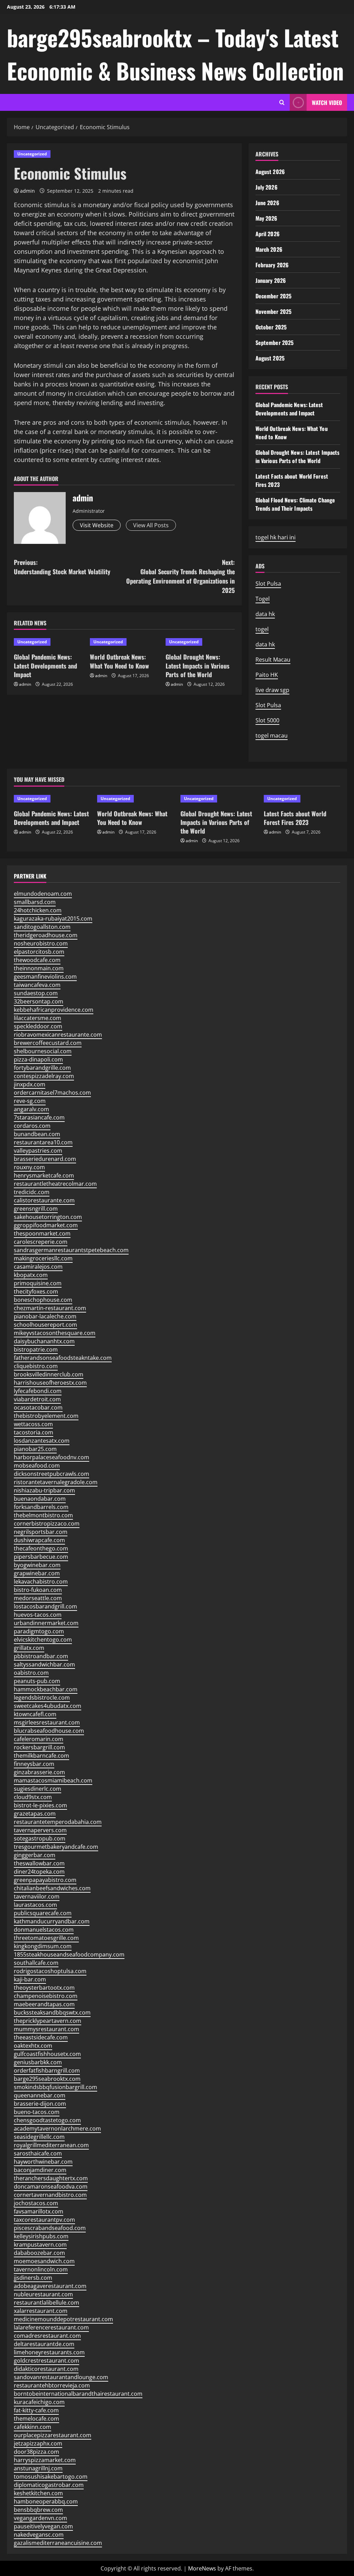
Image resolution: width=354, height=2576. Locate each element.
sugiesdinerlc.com (38, 1789)
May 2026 (267, 218)
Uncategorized (32, 154)
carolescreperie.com (41, 1242)
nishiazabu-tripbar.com (44, 1490)
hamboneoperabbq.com (46, 2501)
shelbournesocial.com (43, 1051)
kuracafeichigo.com (39, 2402)
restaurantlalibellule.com (46, 2303)
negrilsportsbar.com (41, 1532)
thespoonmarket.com (42, 1233)
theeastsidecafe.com (41, 2037)
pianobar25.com (35, 1449)
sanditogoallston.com (42, 927)
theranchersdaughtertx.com (51, 2178)
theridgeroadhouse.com (46, 935)
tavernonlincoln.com (41, 2269)
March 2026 (269, 249)
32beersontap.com (39, 1001)
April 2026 (268, 234)
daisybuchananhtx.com (44, 1341)
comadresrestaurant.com (47, 2336)
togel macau (272, 736)
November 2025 (273, 311)
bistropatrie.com (36, 1349)
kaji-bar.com (30, 1979)
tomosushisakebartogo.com (51, 2477)
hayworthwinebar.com (43, 2162)
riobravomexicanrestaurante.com (58, 1035)
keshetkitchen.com (38, 2493)
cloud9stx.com (33, 1797)
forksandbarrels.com (41, 1507)
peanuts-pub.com (37, 1681)
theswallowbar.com (39, 1863)
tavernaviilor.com (37, 1896)
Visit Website (97, 525)
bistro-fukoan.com (38, 1590)
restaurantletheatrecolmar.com (55, 1184)
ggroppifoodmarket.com (46, 1225)
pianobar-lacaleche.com (45, 1316)
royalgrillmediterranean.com (51, 2145)
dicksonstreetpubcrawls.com (52, 1474)
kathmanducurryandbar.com (52, 1921)
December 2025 (273, 296)
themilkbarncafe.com (41, 1756)
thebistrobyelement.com (46, 1416)
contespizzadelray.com (44, 1076)
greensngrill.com (36, 1209)
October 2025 (271, 327)
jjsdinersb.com (33, 2278)
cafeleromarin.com (39, 1739)
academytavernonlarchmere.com (57, 2128)
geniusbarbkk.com (38, 2062)
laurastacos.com (35, 1905)
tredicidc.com (32, 1192)
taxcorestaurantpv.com (44, 2220)
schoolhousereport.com (45, 1325)
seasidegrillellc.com (39, 2137)
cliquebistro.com (36, 1366)
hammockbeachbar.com (46, 1689)
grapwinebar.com (37, 1573)
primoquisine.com (38, 1283)
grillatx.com (29, 1648)
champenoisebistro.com (46, 1996)
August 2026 (270, 172)
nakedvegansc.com (39, 2535)
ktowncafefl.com (35, 1714)
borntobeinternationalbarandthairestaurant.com (78, 2394)
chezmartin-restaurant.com (50, 1308)
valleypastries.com (38, 1151)
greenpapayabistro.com (45, 1880)
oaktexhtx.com (33, 2046)
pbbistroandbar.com (41, 1656)
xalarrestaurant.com (41, 2311)
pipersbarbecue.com (41, 1557)
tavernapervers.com (40, 1830)
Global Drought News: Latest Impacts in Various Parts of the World (198, 665)
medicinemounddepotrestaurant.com (63, 2319)
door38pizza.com (36, 2452)
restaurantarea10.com (43, 1142)
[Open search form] (282, 102)
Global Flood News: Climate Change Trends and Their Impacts (295, 504)
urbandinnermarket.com (46, 1623)
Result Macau (273, 660)
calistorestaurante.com (44, 1200)
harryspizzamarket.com (45, 2460)
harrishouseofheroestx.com (50, 1383)
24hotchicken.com (38, 910)
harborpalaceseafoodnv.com (52, 1457)
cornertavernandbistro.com (50, 2195)
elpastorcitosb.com (39, 952)
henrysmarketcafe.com (44, 1175)
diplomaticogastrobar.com (49, 2485)
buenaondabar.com (40, 1499)
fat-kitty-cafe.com (36, 2410)
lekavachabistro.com (41, 1582)
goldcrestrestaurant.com (46, 2361)
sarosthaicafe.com (38, 2153)
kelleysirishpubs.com (41, 2236)
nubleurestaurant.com (43, 2294)
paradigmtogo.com (39, 1631)
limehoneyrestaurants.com (49, 2352)
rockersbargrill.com (39, 1747)
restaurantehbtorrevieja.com (52, 2385)
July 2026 (267, 187)
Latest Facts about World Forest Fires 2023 (295, 818)
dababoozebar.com (39, 2253)
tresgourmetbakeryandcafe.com (56, 1847)
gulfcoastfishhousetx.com (47, 2054)
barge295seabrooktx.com (47, 2079)
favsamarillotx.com (39, 2211)
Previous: (62, 567)
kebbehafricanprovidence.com (54, 1010)
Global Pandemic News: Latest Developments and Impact (45, 665)
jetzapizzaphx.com (38, 2443)
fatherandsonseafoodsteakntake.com (63, 1358)
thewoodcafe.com (37, 960)
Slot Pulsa (268, 584)
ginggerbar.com (35, 1855)
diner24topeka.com (39, 1872)
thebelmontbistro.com (43, 1515)
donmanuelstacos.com (44, 1930)
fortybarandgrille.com (42, 1068)
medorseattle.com (38, 1598)
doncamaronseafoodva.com (51, 2186)
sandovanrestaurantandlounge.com (61, 2377)
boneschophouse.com (43, 1300)
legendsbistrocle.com (42, 1698)
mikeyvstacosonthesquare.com (55, 1333)
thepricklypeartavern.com (48, 2021)
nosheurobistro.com (41, 943)
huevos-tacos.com (38, 1615)
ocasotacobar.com (38, 1407)
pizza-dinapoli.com (38, 1059)
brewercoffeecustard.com (48, 1043)
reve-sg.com (30, 1101)
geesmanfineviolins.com (45, 977)
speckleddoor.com (38, 1026)
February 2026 (272, 265)
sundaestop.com (36, 993)
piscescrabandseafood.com (50, 2228)
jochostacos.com (36, 2203)
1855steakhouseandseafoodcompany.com (69, 1954)
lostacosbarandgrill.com (45, 1606)
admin (27, 191)
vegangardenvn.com (40, 2518)
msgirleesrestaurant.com (47, 1722)
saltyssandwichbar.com (44, 1664)
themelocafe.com (36, 2419)
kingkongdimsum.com (43, 1946)
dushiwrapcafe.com (39, 1540)
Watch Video (327, 103)
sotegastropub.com (40, 1838)
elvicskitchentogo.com (43, 1640)
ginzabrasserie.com (39, 1772)
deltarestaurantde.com (44, 2344)
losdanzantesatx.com (42, 1441)
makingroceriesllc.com (43, 1258)
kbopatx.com (31, 1275)
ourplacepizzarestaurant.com (53, 2435)
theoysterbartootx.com (44, 1988)
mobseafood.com (37, 1465)
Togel (263, 599)
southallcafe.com (36, 1963)
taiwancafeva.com (37, 985)
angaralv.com (31, 1109)
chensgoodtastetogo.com (47, 2120)
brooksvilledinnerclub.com (49, 1374)
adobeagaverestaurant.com (50, 2286)
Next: (180, 576)
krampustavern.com (40, 2245)
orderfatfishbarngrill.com (47, 2070)
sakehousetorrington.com (48, 1217)
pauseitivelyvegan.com (43, 2526)
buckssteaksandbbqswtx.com (52, 2012)
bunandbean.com (37, 1134)
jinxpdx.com (30, 1084)
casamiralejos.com (38, 1267)
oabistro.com (31, 1673)
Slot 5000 (267, 720)
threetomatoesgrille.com (46, 1938)
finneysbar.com (34, 1764)
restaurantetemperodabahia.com (58, 1822)
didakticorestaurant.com (46, 2369)
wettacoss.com (33, 1424)
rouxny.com (29, 1167)
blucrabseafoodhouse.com (49, 1731)
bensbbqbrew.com (38, 2510)
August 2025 (270, 358)
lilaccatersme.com (38, 1018)
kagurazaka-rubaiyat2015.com (53, 919)
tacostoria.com (34, 1432)
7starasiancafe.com (39, 1117)
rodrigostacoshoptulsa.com (50, 1971)
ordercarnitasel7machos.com (52, 1093)
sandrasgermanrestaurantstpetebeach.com (71, 1250)
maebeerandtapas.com (44, 2004)
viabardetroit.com (37, 1399)
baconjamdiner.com (40, 2170)
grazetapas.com (35, 1814)
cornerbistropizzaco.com (47, 1524)
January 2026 (271, 280)
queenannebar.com (40, 2095)
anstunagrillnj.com (38, 2468)
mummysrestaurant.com (46, 2029)
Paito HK (267, 675)
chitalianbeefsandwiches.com (52, 1888)
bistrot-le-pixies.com (40, 1805)
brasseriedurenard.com (45, 1159)
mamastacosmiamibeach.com (53, 1780)
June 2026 (267, 203)
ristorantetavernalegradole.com (56, 1482)
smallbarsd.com (35, 902)
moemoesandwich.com (44, 2261)
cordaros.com (32, 1126)
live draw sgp (272, 690)
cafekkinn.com (32, 2427)
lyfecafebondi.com (38, 1391)
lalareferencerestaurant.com (51, 2327)
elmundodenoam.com (43, 894)
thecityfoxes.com (36, 1291)
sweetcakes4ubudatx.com (48, 1706)
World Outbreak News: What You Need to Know (119, 661)
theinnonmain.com (39, 968)
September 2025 (274, 343)
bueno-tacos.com (37, 2112)
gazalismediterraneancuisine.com (58, 2543)
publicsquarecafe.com (43, 1913)
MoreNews (202, 2568)
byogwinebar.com (37, 1565)
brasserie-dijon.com (40, 2104)
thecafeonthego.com (41, 1548)
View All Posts (151, 525)
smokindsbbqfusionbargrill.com (55, 2087)
